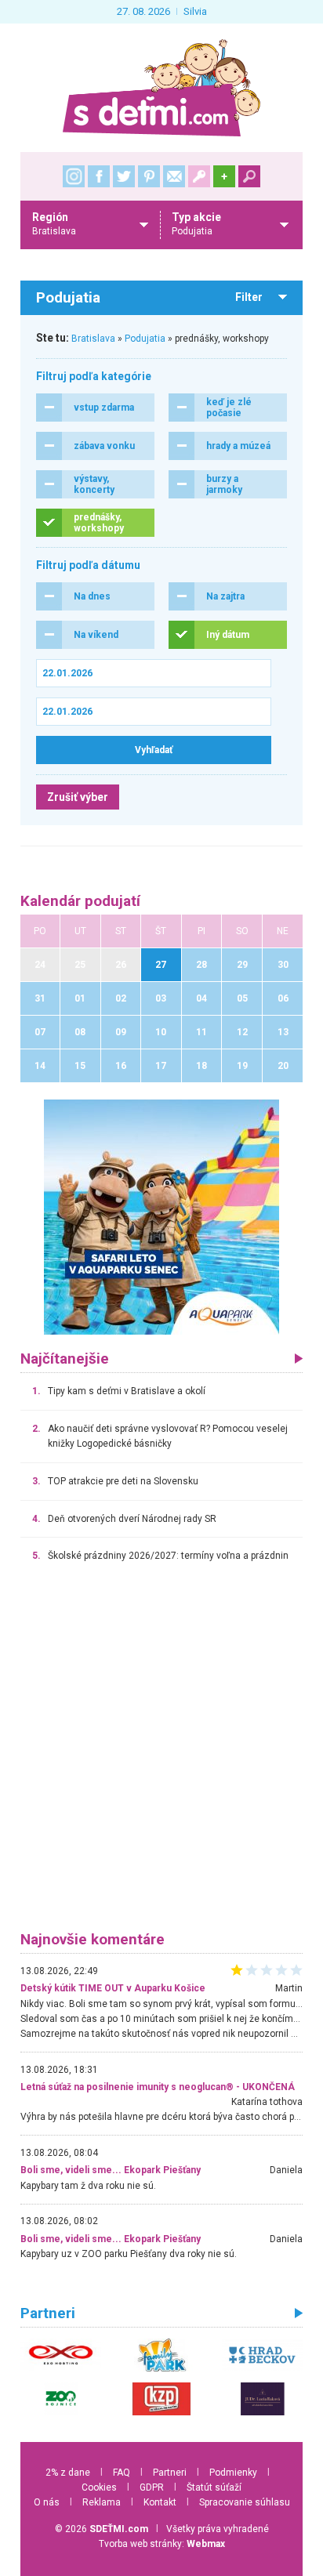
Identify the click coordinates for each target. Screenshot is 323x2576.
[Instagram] (74, 176)
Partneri (170, 2473)
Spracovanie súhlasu (245, 2502)
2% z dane (68, 2473)
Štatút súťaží (214, 2487)
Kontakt (160, 2502)
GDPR (152, 2487)
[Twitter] (124, 176)
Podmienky (233, 2473)
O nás (47, 2502)
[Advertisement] (161, 1754)
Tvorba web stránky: (162, 2544)
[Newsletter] (174, 176)
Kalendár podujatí (80, 901)
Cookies (99, 2487)
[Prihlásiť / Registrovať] (199, 176)
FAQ (122, 2473)
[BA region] (161, 1216)
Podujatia (145, 339)
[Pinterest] (149, 176)
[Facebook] (99, 176)
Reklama (102, 2502)
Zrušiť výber (78, 797)
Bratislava (93, 339)
